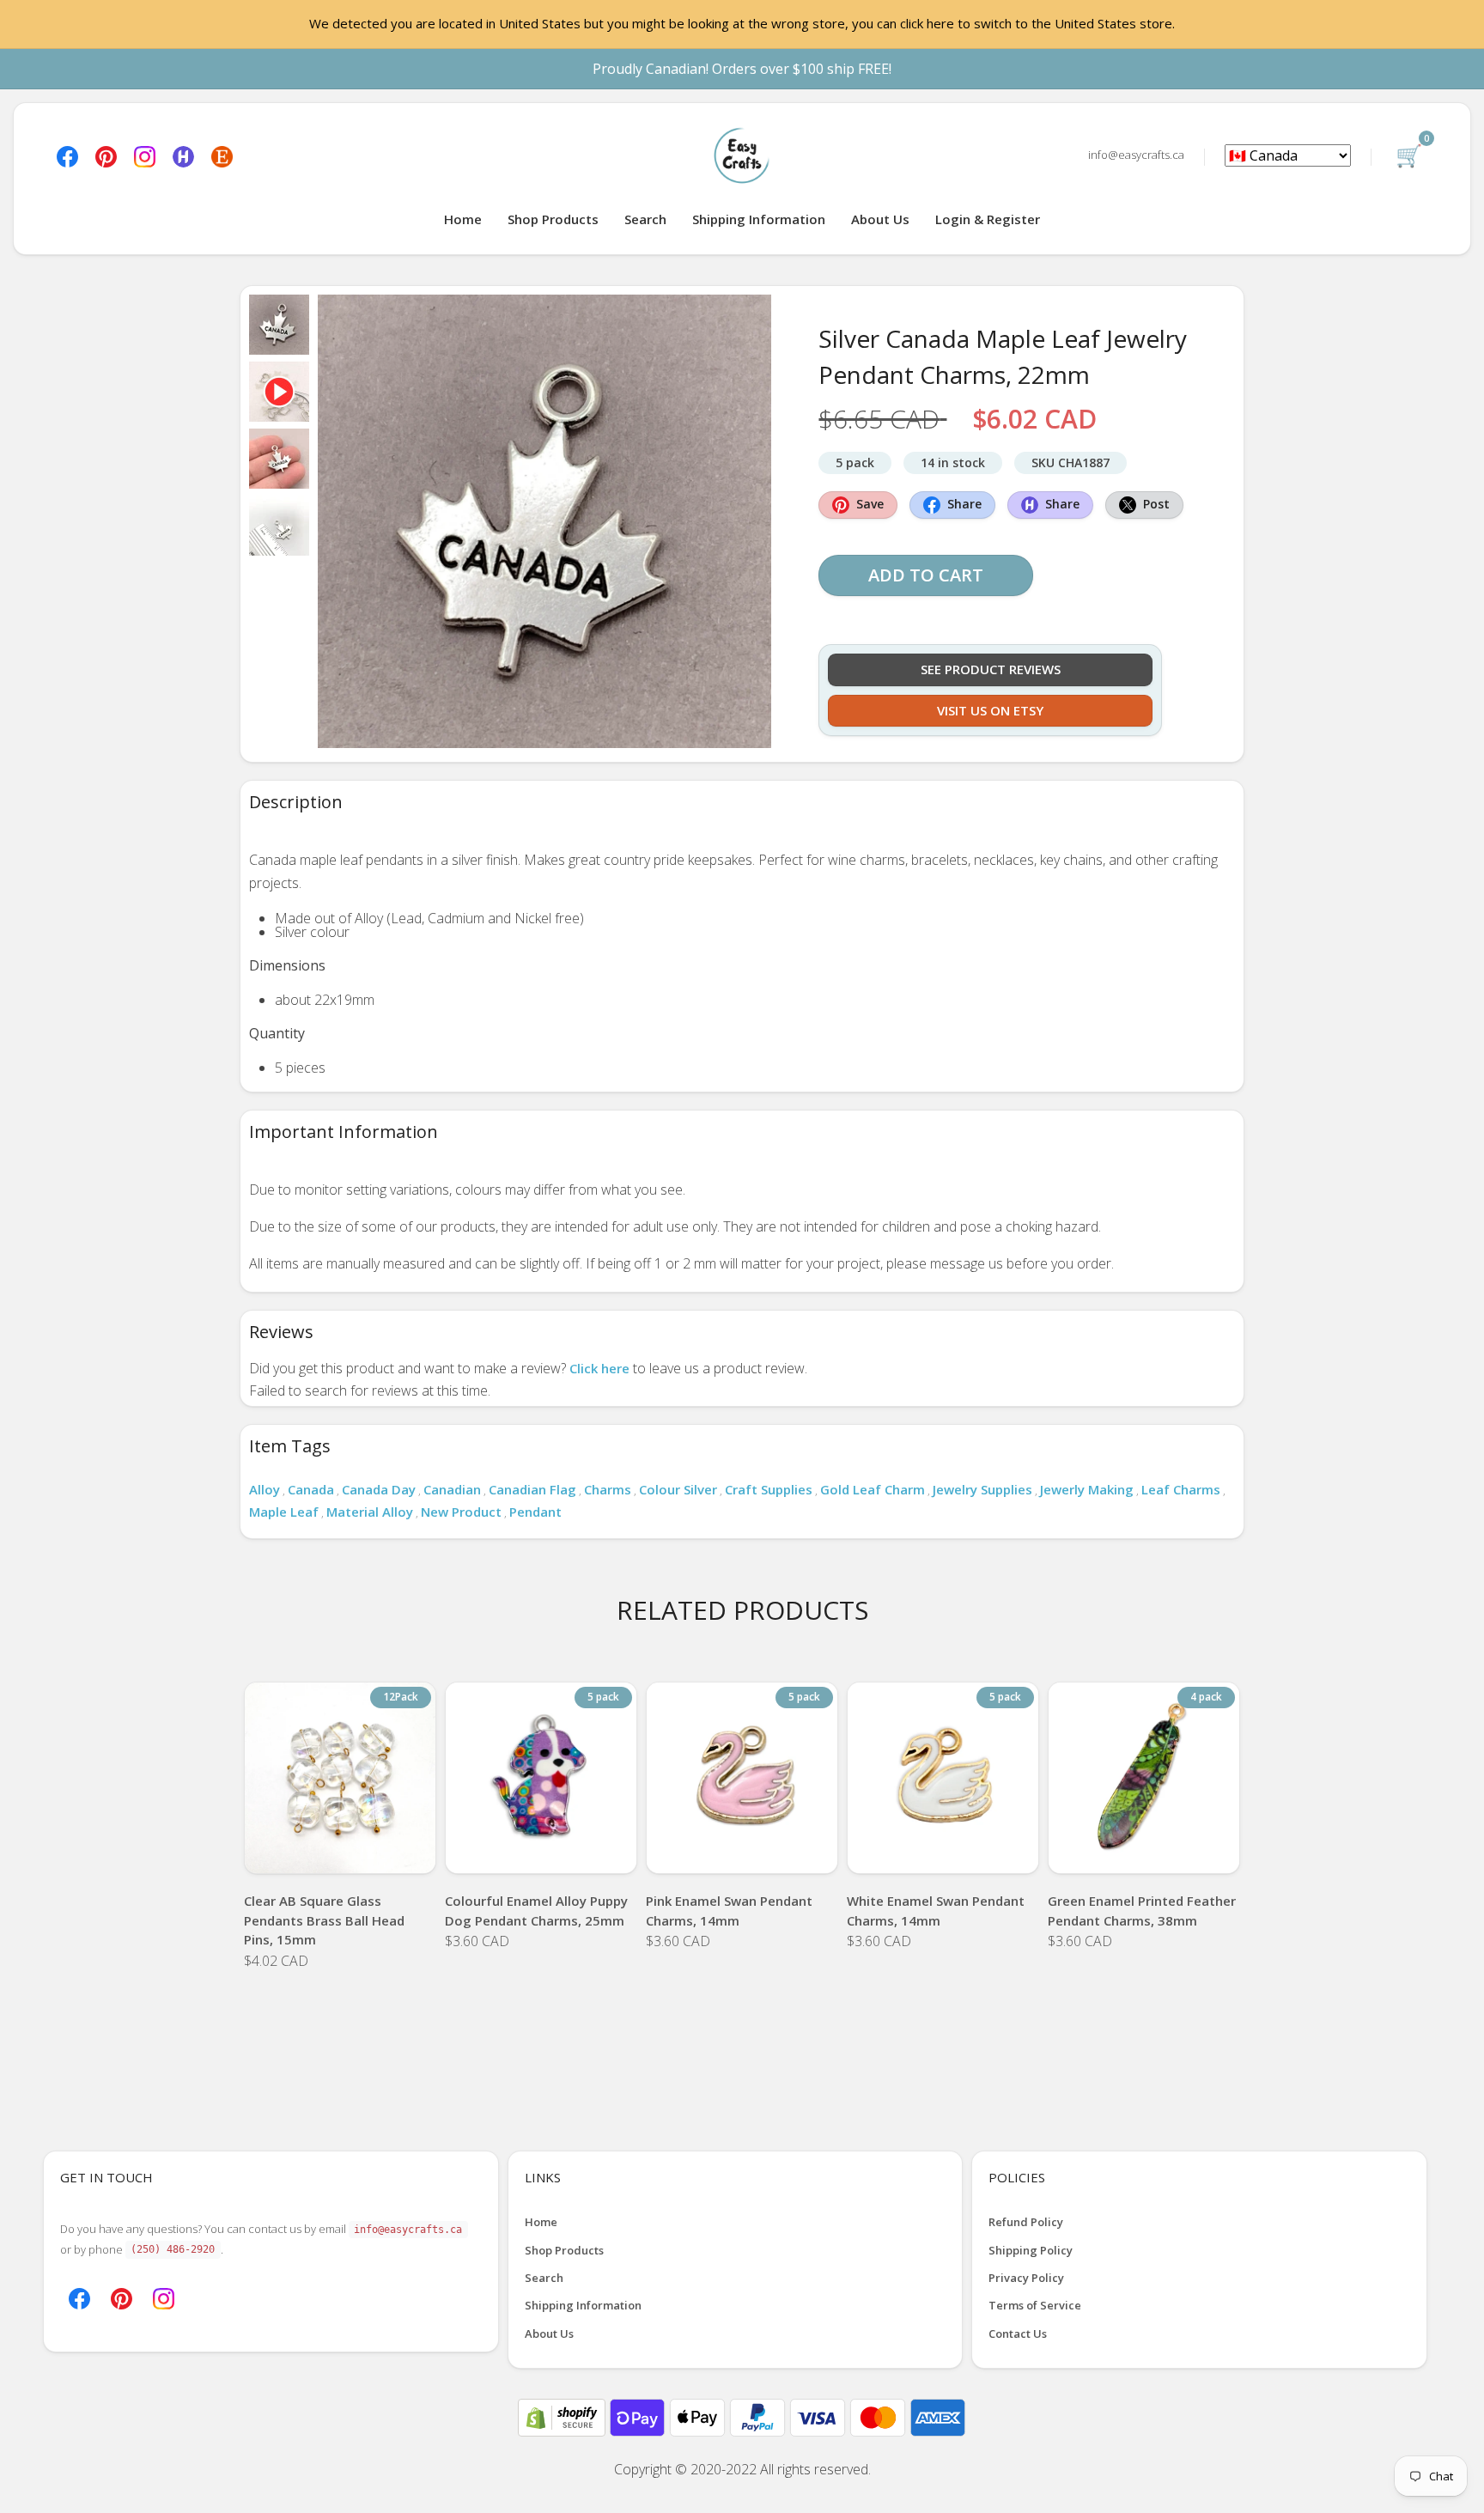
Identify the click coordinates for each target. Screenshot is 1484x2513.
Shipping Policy (1031, 2250)
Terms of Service (1035, 2305)
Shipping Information (759, 219)
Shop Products (553, 219)
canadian (452, 1489)
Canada (311, 1489)
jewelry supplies (982, 1489)
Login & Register (988, 219)
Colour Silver (678, 1489)
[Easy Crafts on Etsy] (222, 155)
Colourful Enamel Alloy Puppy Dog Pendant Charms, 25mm (536, 1911)
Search (645, 219)
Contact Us (1018, 2333)
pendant (535, 1512)
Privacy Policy (1026, 2278)
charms (608, 1489)
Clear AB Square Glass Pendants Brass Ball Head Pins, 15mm (324, 1920)
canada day (379, 1489)
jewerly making (1087, 1489)
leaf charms (1181, 1489)
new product (461, 1512)
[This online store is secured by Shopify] (563, 2416)
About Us (880, 219)
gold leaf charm (873, 1489)
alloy (265, 1489)
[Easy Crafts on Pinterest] (106, 155)
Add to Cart (926, 575)
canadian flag (532, 1489)
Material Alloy (370, 1512)
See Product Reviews (991, 669)
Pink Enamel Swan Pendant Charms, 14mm (729, 1911)
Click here (599, 1368)
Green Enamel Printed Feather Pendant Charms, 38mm (1142, 1911)
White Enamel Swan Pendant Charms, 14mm (936, 1911)
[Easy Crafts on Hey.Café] (183, 155)
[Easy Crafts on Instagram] (145, 155)
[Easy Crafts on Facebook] (67, 155)
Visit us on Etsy (990, 710)
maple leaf (284, 1512)
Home (463, 219)
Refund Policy (1026, 2222)
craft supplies (769, 1489)
